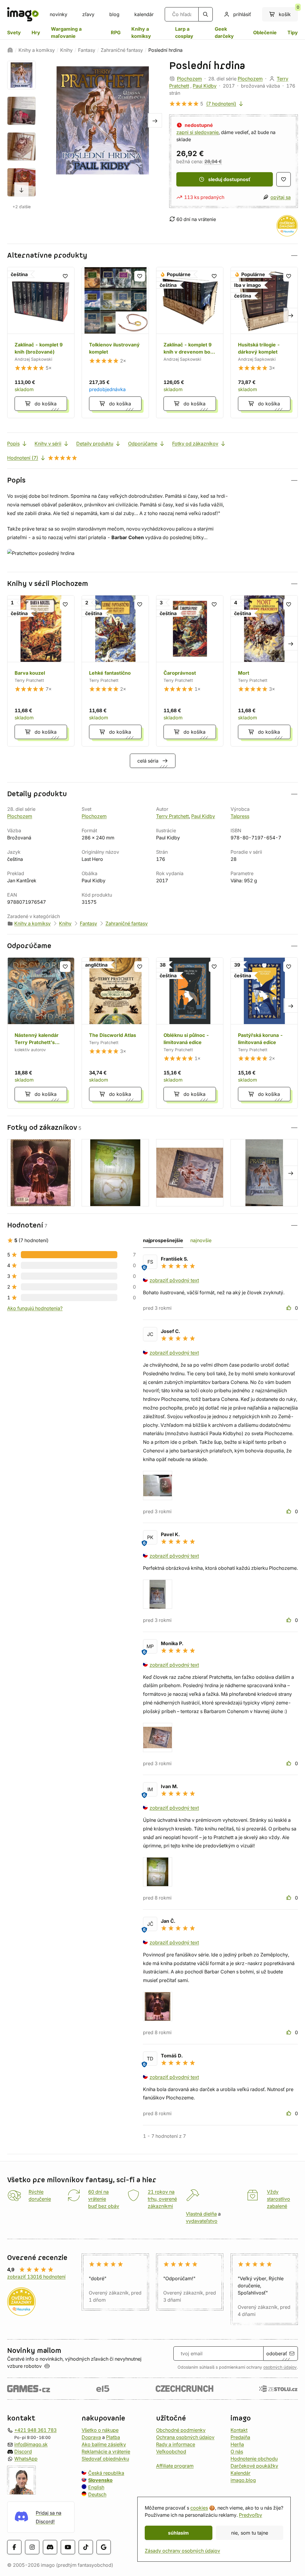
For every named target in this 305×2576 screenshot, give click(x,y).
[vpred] (21, 189)
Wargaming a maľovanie (66, 32)
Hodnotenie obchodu (254, 2459)
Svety (14, 32)
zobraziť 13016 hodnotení (36, 2277)
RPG (116, 32)
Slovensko (100, 2480)
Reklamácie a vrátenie (106, 2451)
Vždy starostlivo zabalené (278, 2199)
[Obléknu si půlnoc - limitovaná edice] (190, 1033)
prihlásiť (242, 14)
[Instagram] (32, 2547)
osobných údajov (280, 2367)
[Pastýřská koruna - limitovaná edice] (264, 1033)
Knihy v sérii (48, 444)
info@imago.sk (31, 2444)
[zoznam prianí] (284, 179)
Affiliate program (175, 2466)
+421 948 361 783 (35, 2430)
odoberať (277, 2353)
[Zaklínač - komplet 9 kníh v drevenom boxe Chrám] (190, 343)
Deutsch (97, 2494)
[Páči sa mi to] (290, 1308)
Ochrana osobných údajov (185, 2437)
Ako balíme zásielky (104, 2444)
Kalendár (241, 2473)
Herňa (237, 2444)
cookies (199, 2508)
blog (114, 14)
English (96, 2487)
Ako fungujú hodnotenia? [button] (35, 1308)
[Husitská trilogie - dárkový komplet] (264, 343)
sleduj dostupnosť (229, 179)
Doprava (91, 2437)
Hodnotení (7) (23, 458)
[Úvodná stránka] (10, 50)
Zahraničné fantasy (122, 50)
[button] (152, 255)
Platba (113, 2437)
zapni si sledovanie (197, 132)
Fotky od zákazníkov (195, 444)
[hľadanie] (206, 14)
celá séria (148, 761)
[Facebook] (14, 2547)
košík (288, 12)
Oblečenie (265, 32)
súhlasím (178, 2533)
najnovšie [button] (201, 1240)
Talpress (240, 816)
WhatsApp (26, 2459)
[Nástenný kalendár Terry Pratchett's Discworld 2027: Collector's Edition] (41, 1033)
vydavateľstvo (202, 2221)
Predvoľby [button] (250, 2515)
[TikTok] (86, 2547)
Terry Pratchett (172, 816)
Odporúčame (143, 444)
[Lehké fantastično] (115, 671)
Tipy (293, 32)
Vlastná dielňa (201, 2214)
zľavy (88, 14)
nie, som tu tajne (250, 2533)
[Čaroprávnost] (190, 671)
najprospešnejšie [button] (163, 1240)
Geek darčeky (224, 32)
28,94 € (213, 161)
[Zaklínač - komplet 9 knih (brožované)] (41, 343)
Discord (23, 2451)
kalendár (144, 14)
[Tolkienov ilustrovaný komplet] (115, 343)
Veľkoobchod (171, 2451)
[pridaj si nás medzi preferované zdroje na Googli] (104, 2547)
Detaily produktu (95, 444)
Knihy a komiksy (141, 32)
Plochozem (189, 79)
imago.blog (243, 2480)
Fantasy (87, 50)
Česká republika (106, 2473)
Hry (36, 32)
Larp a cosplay (184, 32)
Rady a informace (176, 2444)
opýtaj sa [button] (281, 197)
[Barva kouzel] (41, 671)
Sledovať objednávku (105, 2459)
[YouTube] (68, 2547)
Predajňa (240, 2437)
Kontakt (239, 2430)
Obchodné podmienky (181, 2430)
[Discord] (50, 2547)
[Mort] (264, 671)
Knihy (66, 50)
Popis (13, 444)
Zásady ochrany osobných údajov (182, 2551)
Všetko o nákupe (100, 2430)
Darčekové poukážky (254, 2466)
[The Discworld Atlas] (115, 1033)
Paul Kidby (205, 86)
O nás (237, 2451)
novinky (59, 14)
